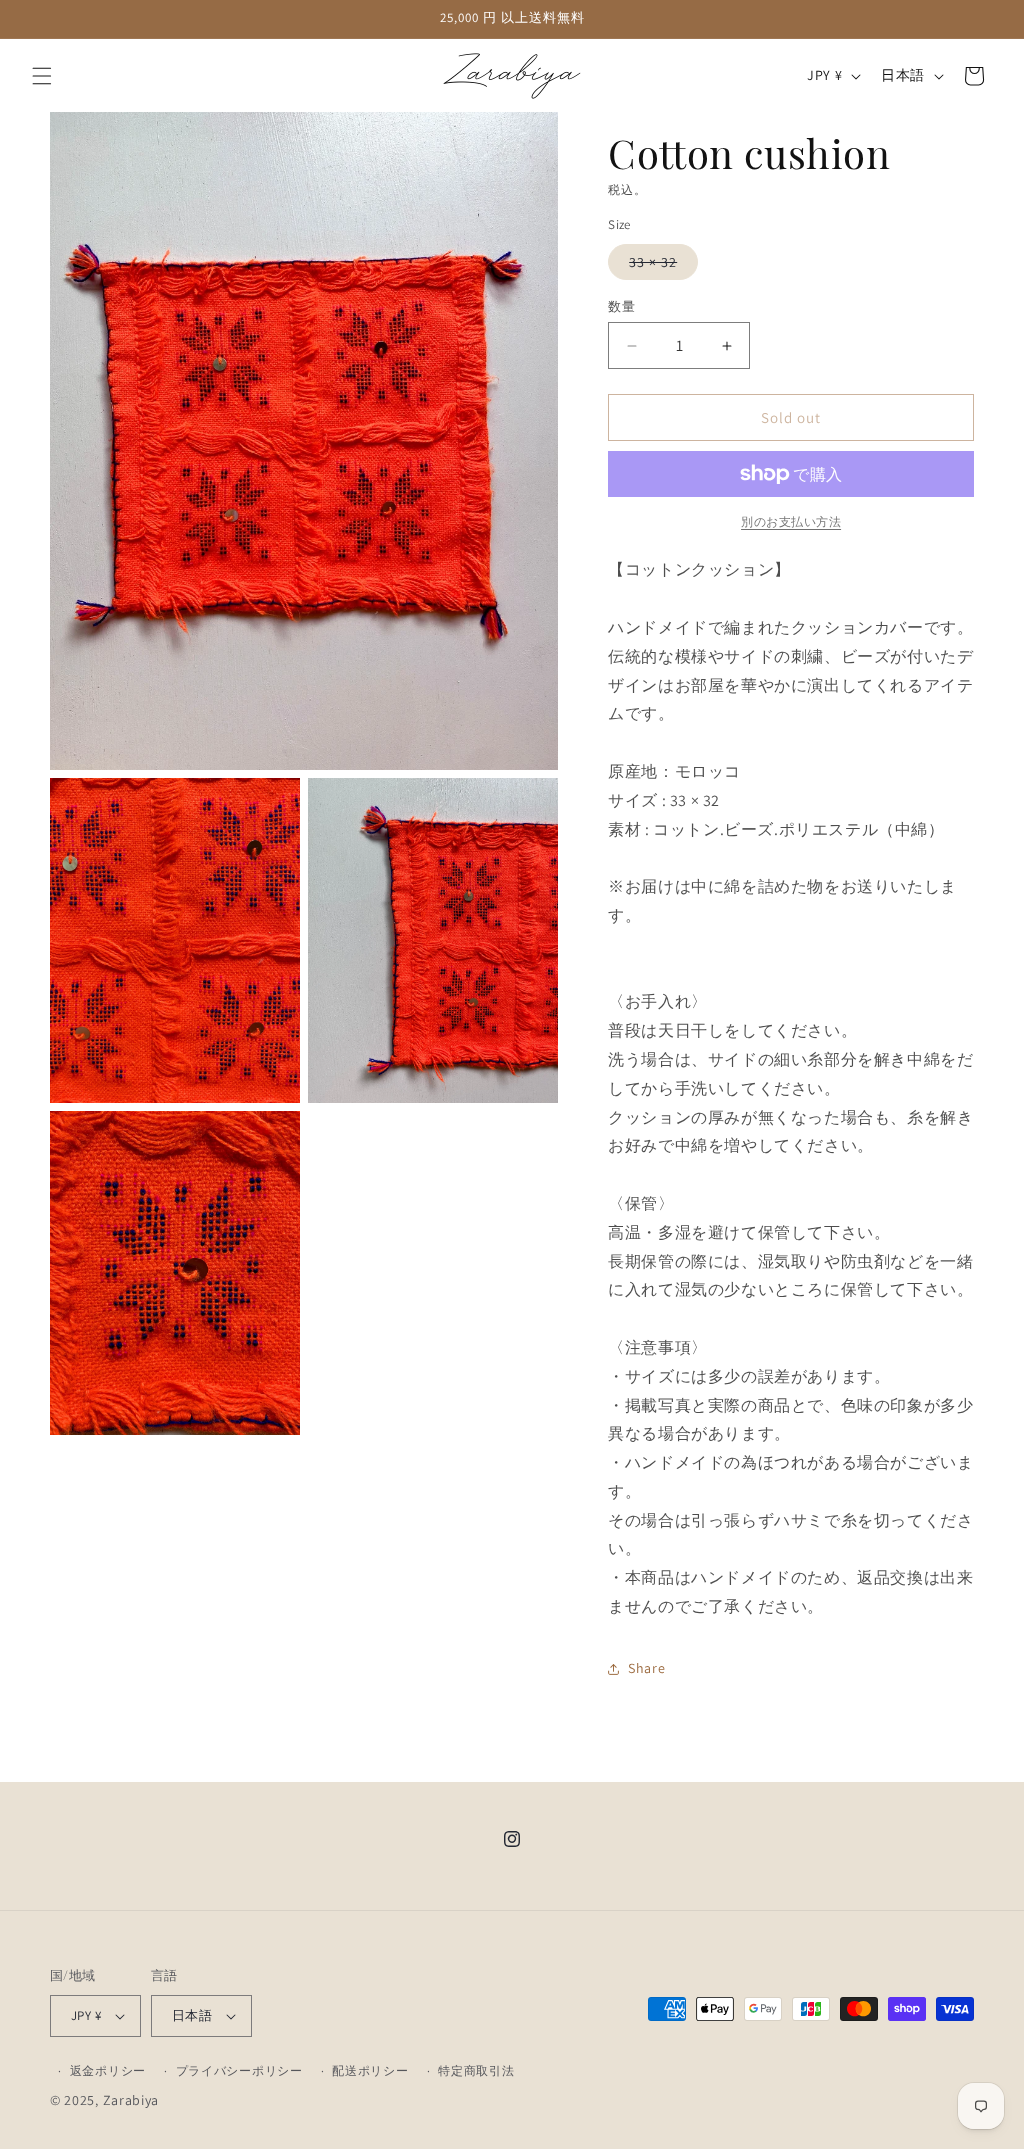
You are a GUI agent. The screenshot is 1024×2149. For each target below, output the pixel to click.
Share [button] (646, 1668)
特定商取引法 (476, 2070)
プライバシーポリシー (239, 2070)
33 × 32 (660, 266)
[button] (42, 76)
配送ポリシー (370, 2070)
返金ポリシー (108, 2070)
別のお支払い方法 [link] (791, 521)
